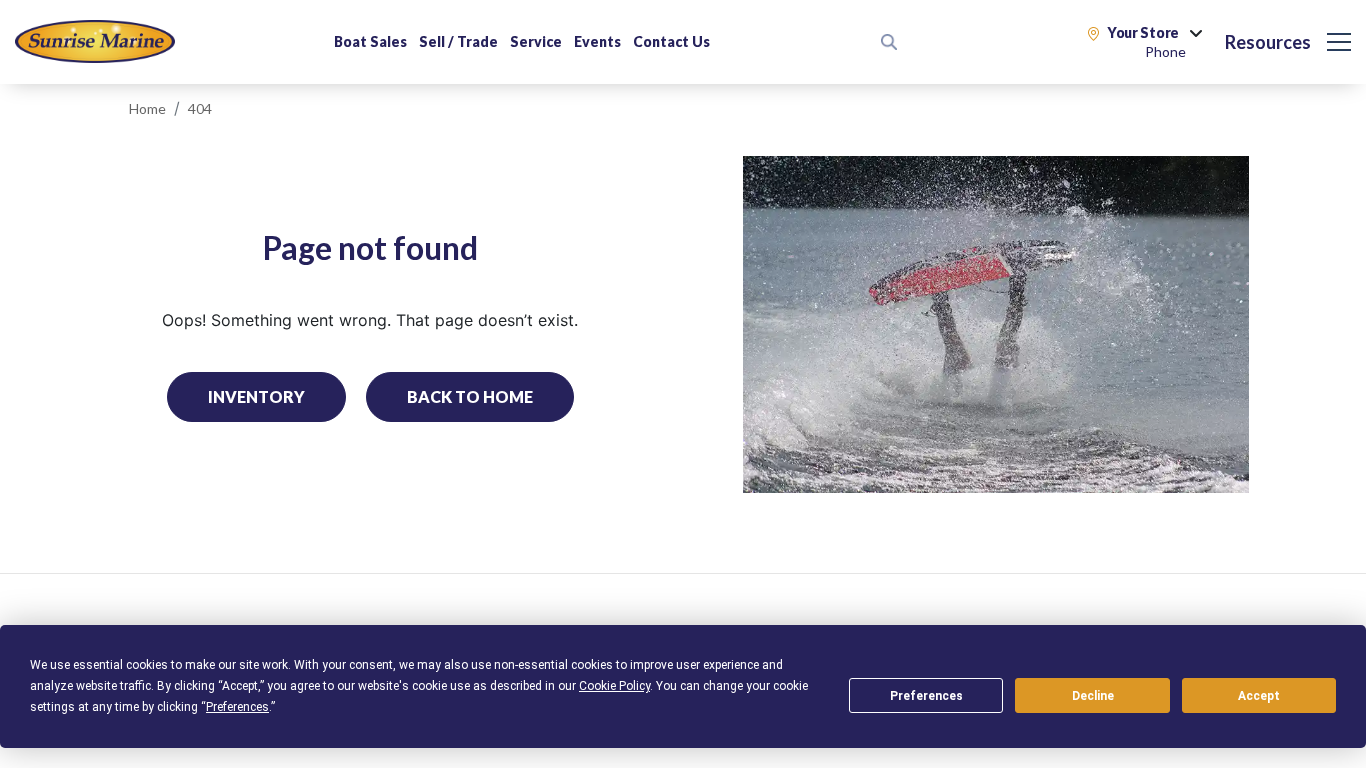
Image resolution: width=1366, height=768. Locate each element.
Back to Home (470, 396)
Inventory (256, 396)
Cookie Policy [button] (614, 686)
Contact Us (671, 41)
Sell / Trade (458, 41)
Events (597, 41)
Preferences (926, 696)
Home (147, 108)
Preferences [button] (237, 707)
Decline (1093, 696)
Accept (1259, 696)
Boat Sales (370, 41)
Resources (1268, 42)
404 (200, 108)
